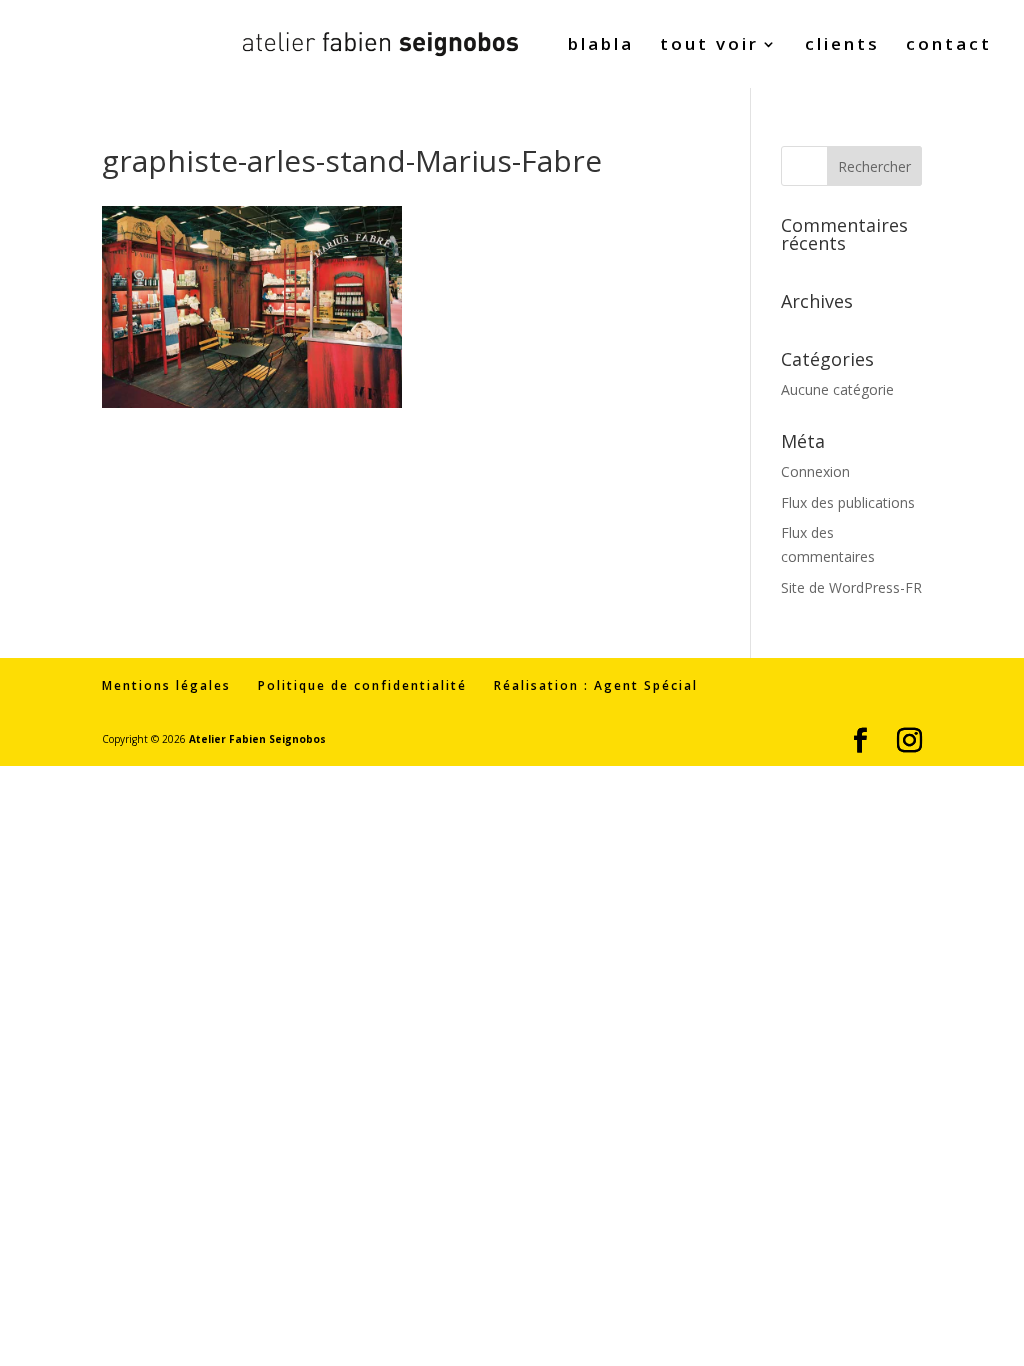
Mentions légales (166, 685)
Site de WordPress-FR (851, 587)
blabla (601, 46)
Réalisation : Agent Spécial (596, 685)
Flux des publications (848, 502)
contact (949, 46)
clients (842, 46)
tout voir (709, 46)
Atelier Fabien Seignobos (257, 739)
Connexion (815, 471)
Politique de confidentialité (362, 685)
